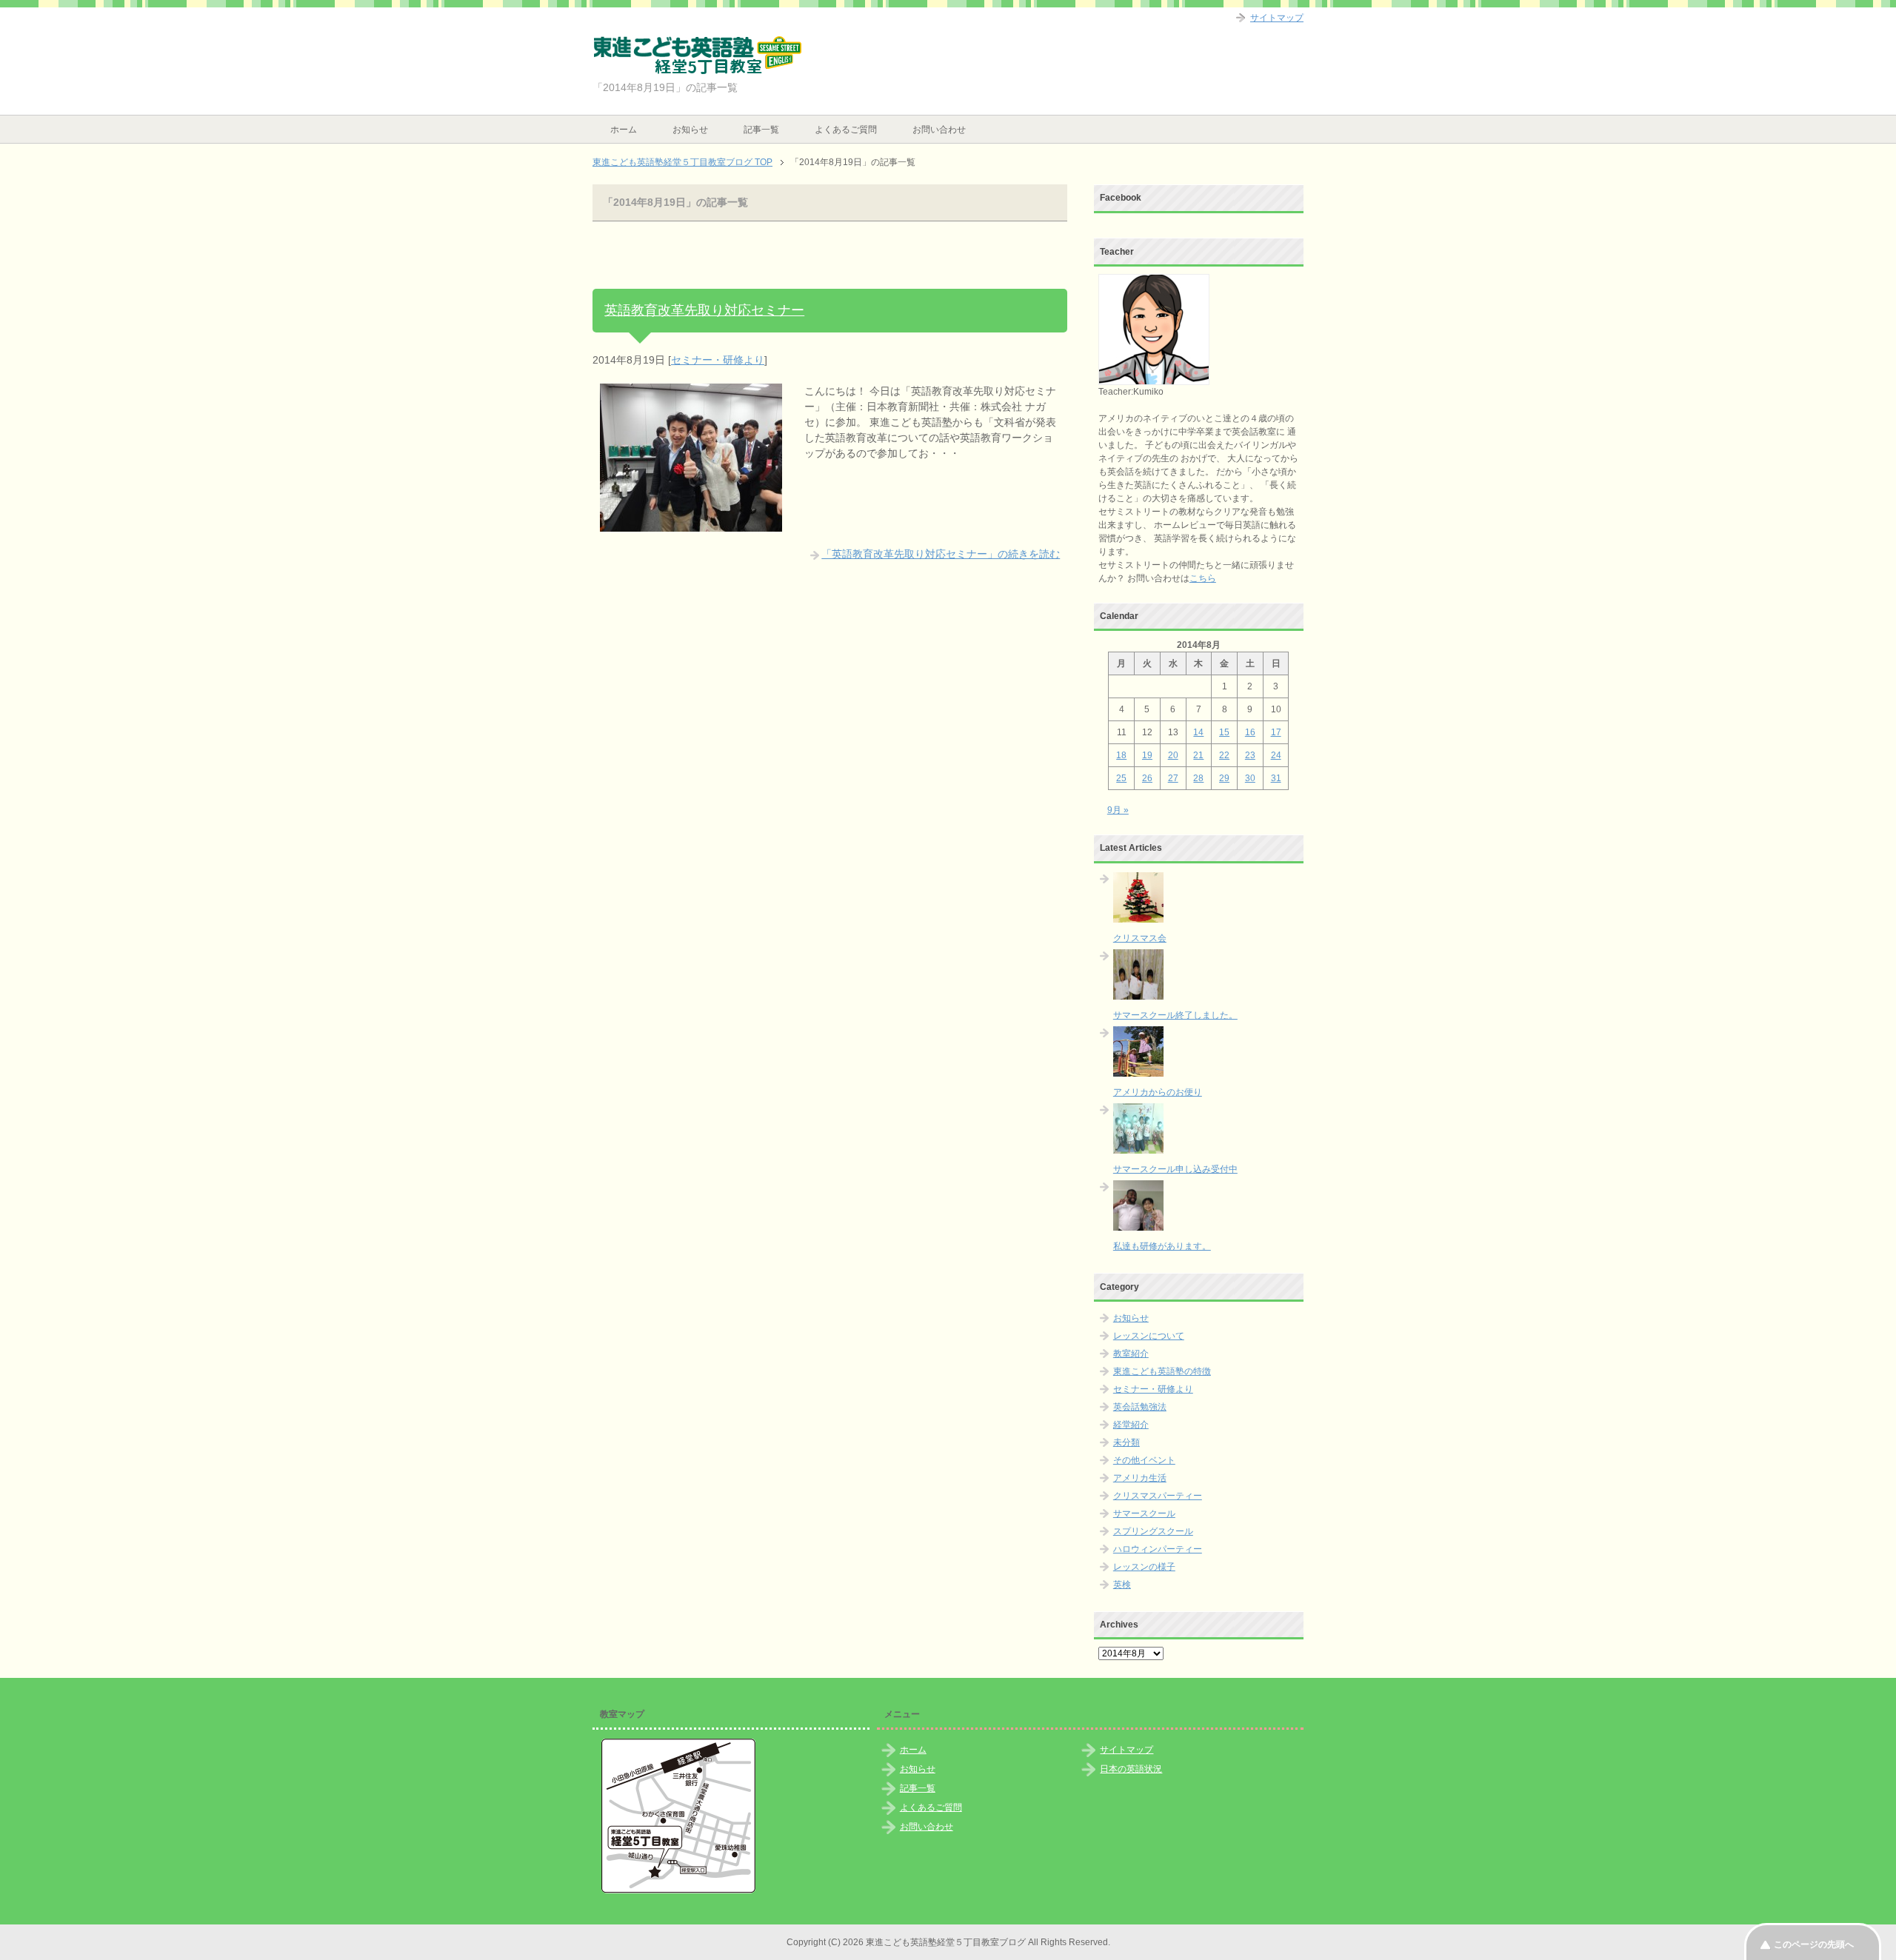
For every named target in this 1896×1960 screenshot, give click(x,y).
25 (1121, 778)
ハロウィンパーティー (1158, 1549)
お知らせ (690, 130)
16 (1250, 732)
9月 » (1118, 810)
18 (1121, 755)
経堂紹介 (1131, 1425)
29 (1224, 778)
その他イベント (1144, 1460)
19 (1147, 755)
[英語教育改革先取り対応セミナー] (691, 524)
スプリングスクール (1153, 1531)
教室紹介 (1131, 1354)
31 (1276, 778)
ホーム (624, 130)
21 (1198, 755)
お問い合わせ (939, 130)
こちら (1203, 578)
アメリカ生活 (1140, 1478)
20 (1173, 755)
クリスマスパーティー (1158, 1496)
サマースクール (1144, 1514)
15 (1224, 732)
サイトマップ (1126, 1750)
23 (1250, 755)
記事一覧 (761, 130)
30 (1250, 778)
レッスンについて (1149, 1336)
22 (1224, 755)
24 (1276, 755)
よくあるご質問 (846, 130)
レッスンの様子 (1144, 1567)
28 (1198, 778)
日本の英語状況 (1131, 1769)
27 (1173, 778)
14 (1198, 732)
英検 (1122, 1585)
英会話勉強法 (1140, 1407)
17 (1276, 732)
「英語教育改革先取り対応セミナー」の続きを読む (941, 554)
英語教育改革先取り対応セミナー (704, 310)
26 (1147, 778)
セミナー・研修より (718, 360)
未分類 (1126, 1442)
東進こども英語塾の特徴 (1162, 1371)
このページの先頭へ (1814, 1944)
